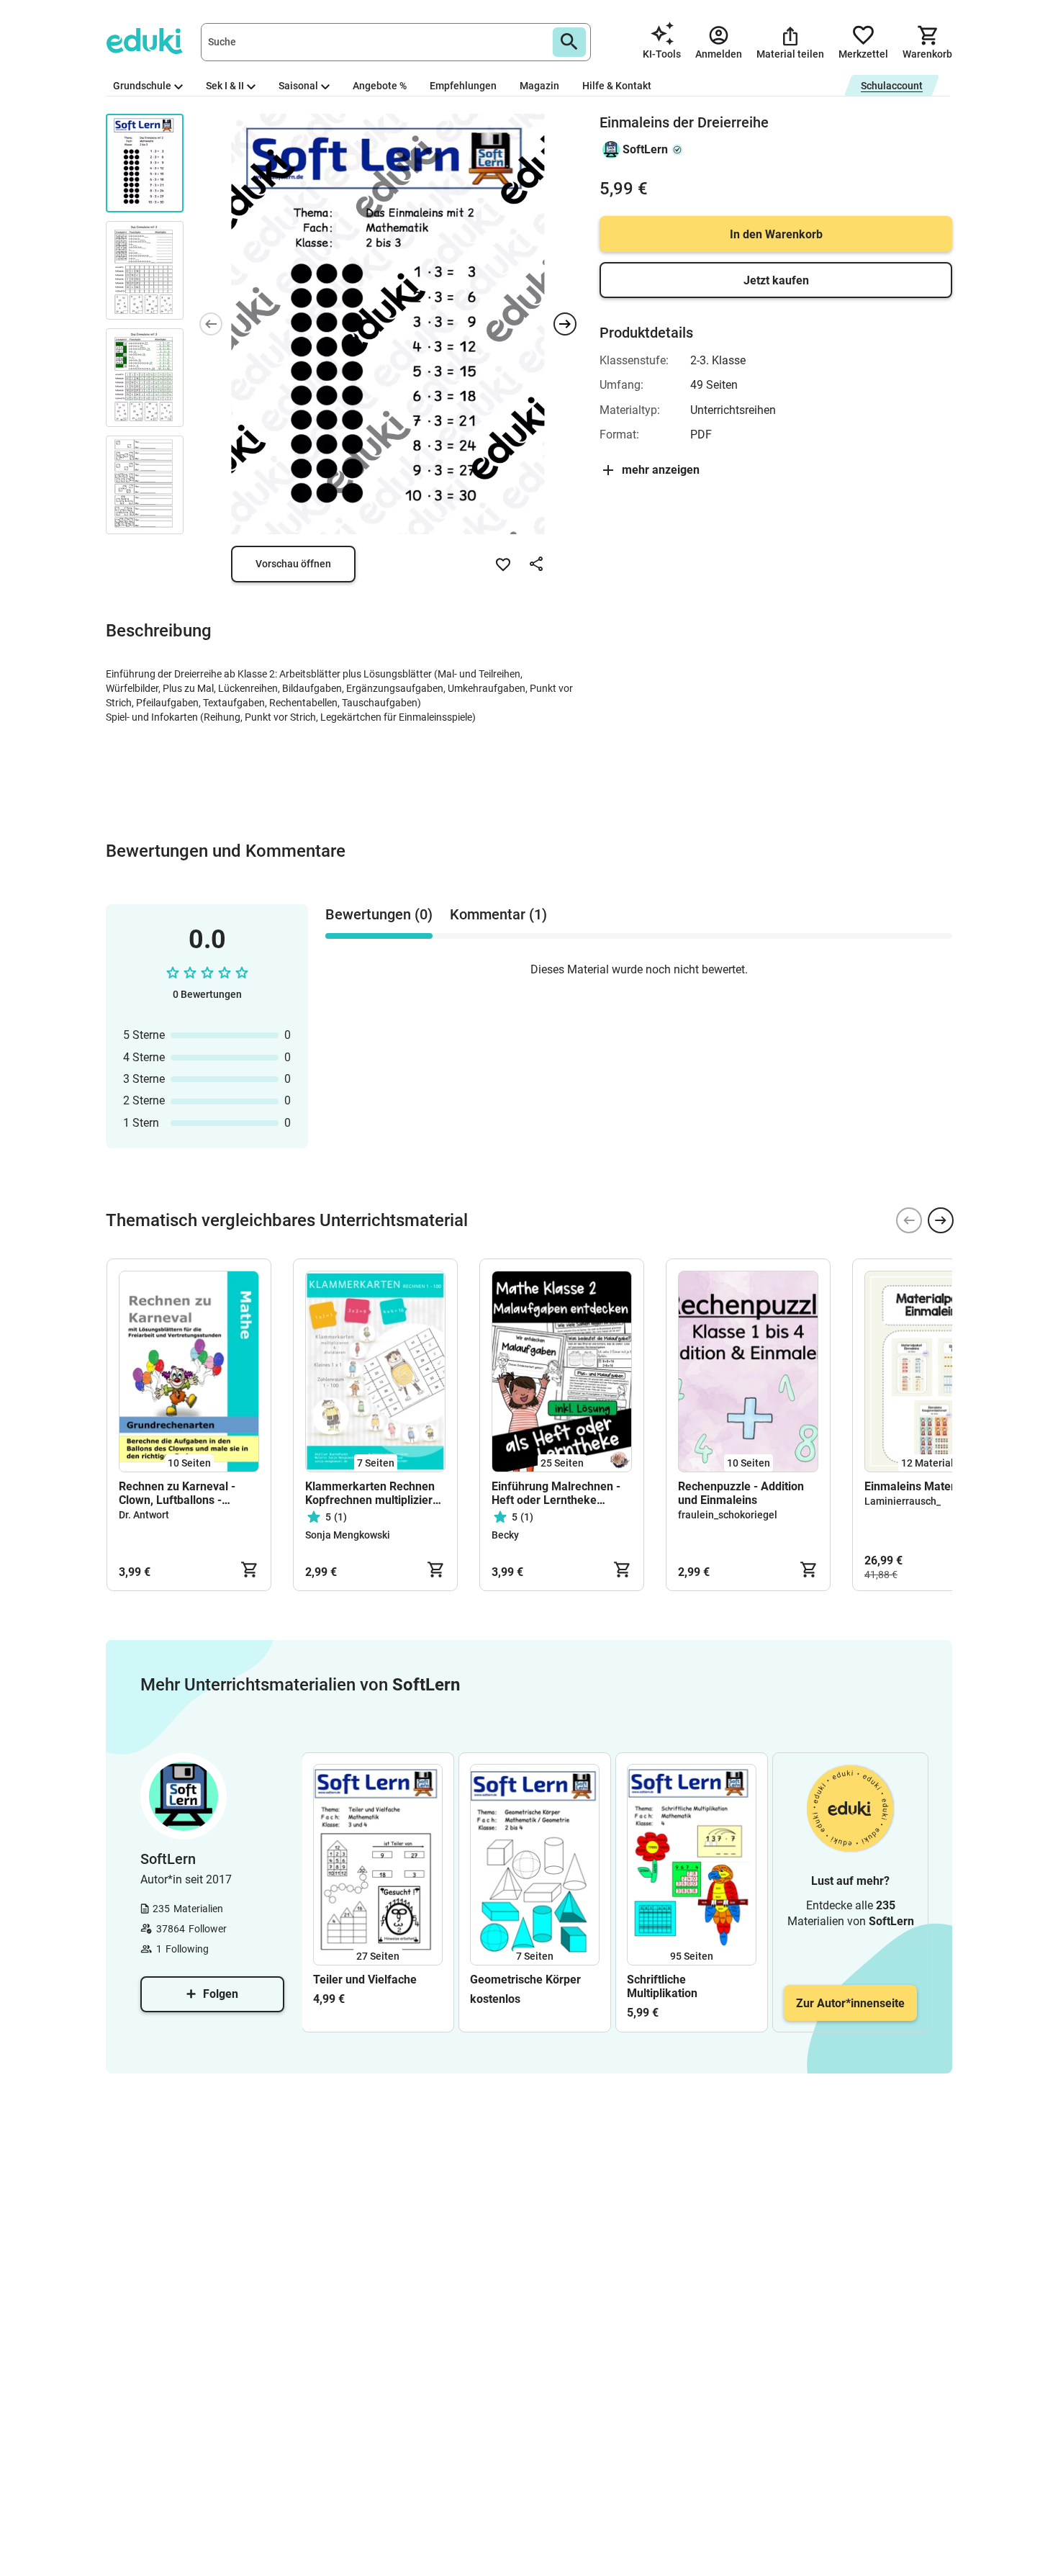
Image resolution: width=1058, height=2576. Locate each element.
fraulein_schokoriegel (728, 1515)
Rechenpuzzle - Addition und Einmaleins (741, 1493)
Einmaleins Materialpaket (931, 1486)
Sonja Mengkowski (348, 1535)
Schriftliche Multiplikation (662, 1986)
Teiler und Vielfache (365, 1980)
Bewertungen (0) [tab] (379, 914)
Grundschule (142, 86)
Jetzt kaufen (776, 280)
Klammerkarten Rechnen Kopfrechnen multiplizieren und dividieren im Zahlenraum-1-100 (375, 1493)
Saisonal (298, 86)
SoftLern (645, 149)
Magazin (539, 86)
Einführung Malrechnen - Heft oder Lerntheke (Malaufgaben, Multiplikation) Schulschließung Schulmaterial (556, 1493)
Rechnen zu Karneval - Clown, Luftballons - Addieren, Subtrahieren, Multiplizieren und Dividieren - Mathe (181, 1493)
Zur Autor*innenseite (850, 2003)
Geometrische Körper (525, 1980)
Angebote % (380, 86)
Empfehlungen (463, 86)
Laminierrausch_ (903, 1501)
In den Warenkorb (776, 234)
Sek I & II (225, 86)
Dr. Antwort (144, 1515)
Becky (505, 1535)
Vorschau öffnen (293, 564)
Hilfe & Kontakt (617, 86)
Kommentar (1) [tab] (498, 914)
